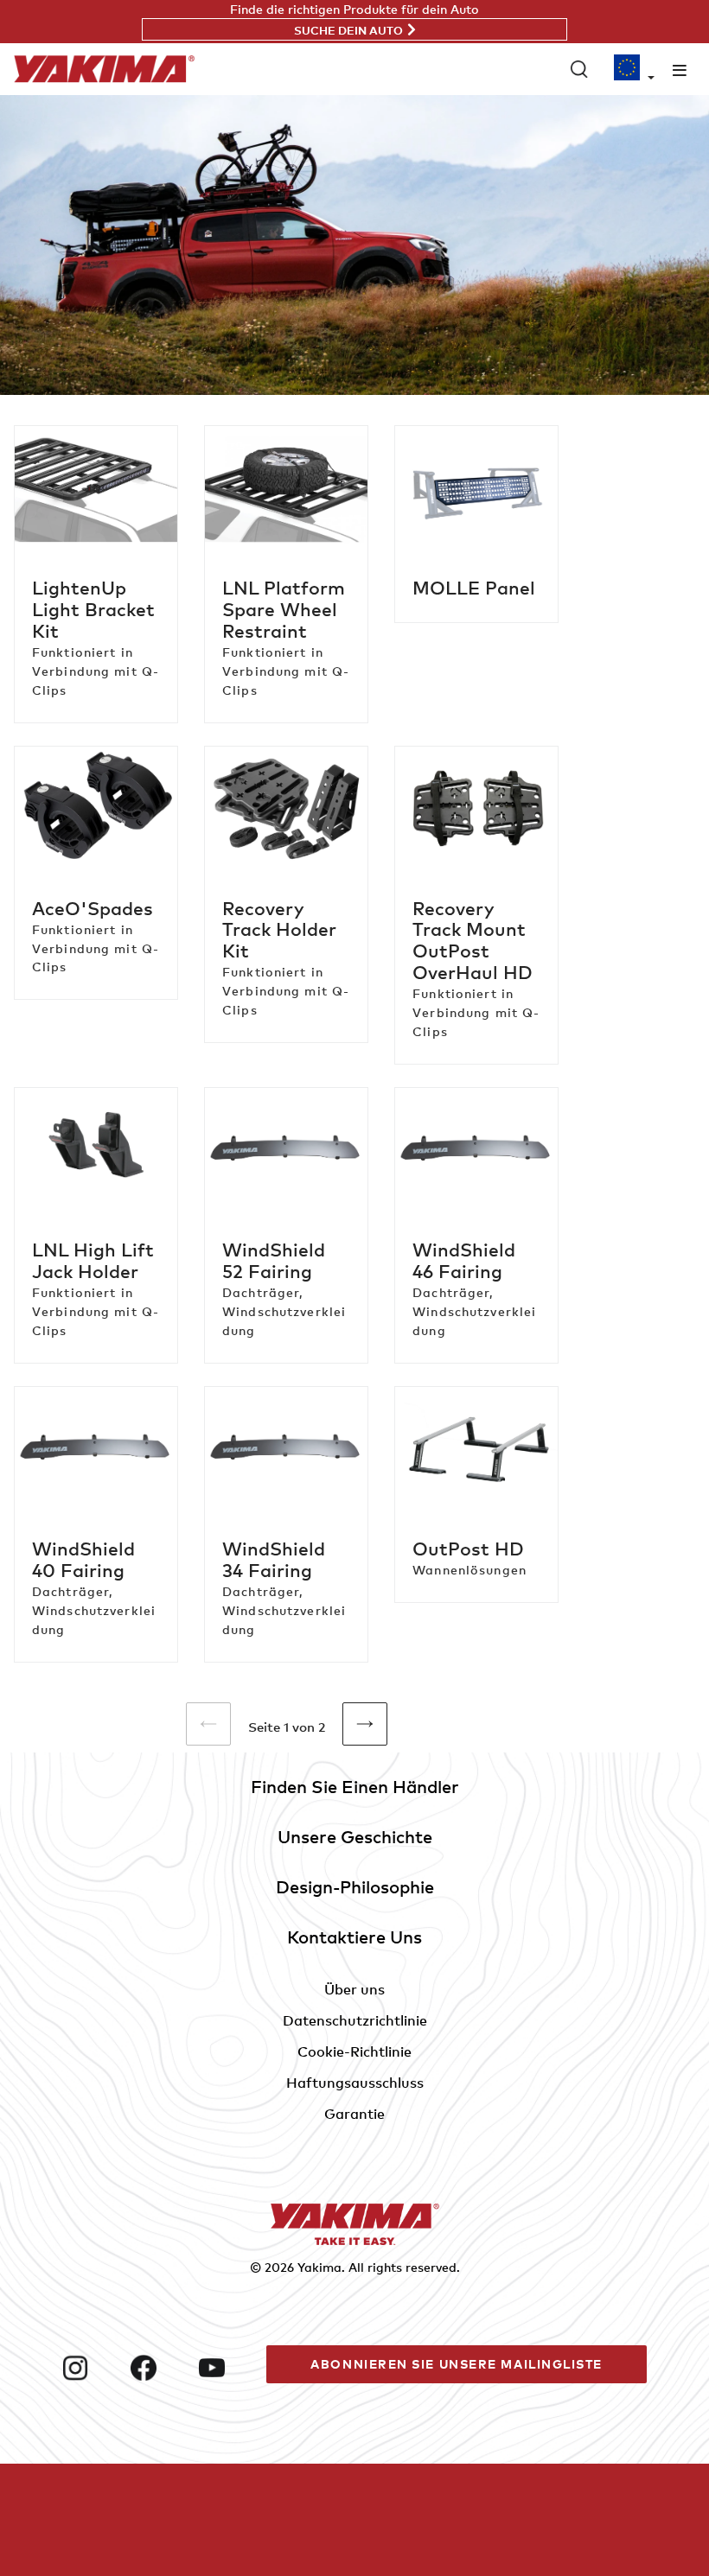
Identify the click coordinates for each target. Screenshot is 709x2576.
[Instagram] (89, 2368)
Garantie (354, 2114)
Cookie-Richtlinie (354, 2051)
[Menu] (680, 70)
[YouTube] (226, 2368)
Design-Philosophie (355, 1887)
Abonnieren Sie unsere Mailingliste (457, 2364)
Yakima (319, 2267)
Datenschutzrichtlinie (355, 2020)
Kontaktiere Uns (354, 1937)
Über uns (354, 1989)
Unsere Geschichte (355, 1837)
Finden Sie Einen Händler (355, 1787)
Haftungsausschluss (355, 2083)
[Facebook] (158, 2368)
